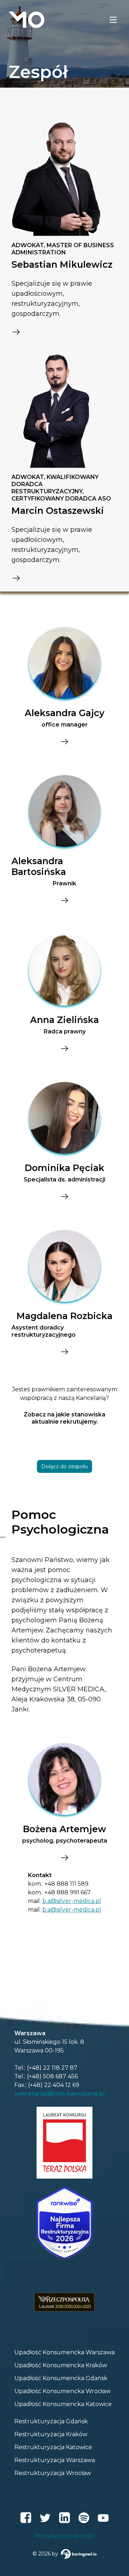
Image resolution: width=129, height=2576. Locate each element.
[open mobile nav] (113, 20)
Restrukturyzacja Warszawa (55, 2460)
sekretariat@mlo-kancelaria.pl (59, 2094)
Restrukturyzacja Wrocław (53, 2473)
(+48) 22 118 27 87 (52, 2068)
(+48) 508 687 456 (52, 2076)
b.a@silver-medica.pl (72, 1901)
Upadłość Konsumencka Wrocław (63, 2391)
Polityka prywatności (64, 2536)
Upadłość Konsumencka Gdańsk (61, 2378)
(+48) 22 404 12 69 (54, 2085)
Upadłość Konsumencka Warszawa (64, 2352)
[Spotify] (84, 2518)
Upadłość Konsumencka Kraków (61, 2365)
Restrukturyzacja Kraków (51, 2434)
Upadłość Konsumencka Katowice (63, 2404)
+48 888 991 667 (68, 1892)
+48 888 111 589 (66, 1884)
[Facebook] (26, 2518)
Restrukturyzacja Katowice (53, 2447)
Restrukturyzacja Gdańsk (51, 2421)
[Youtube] (103, 2518)
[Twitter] (45, 2518)
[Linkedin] (64, 2518)
